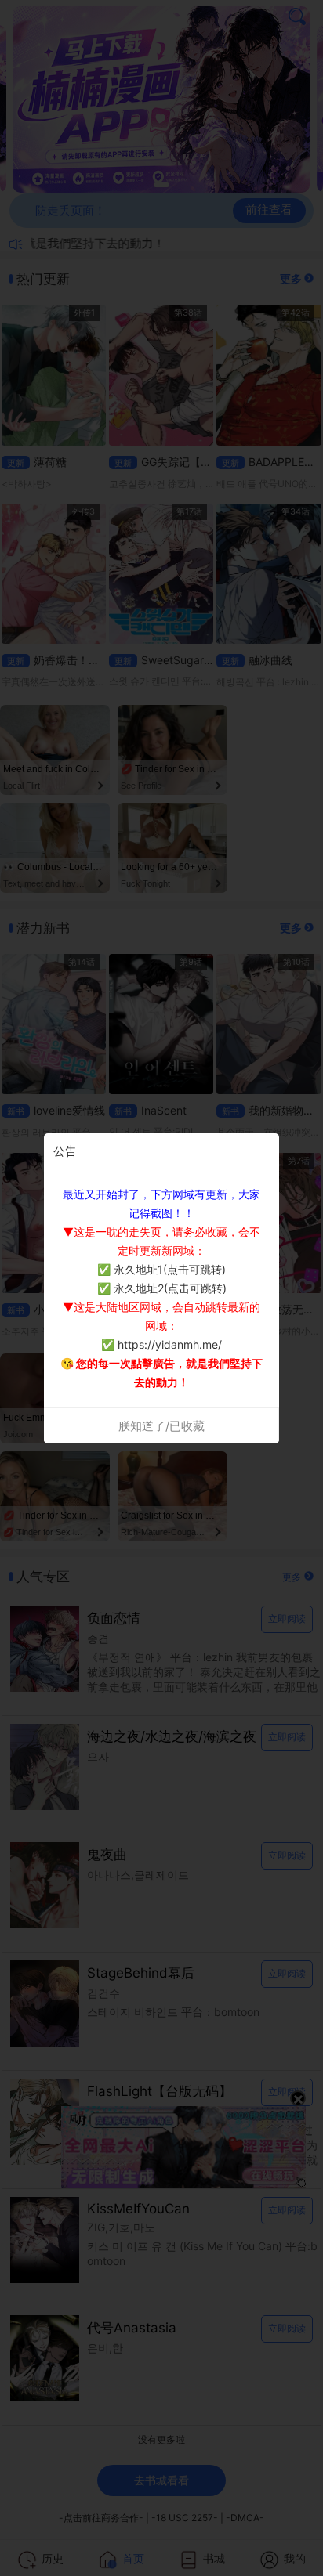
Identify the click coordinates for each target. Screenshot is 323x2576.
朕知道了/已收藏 (161, 1426)
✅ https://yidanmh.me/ (161, 1344)
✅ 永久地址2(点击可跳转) (162, 1288)
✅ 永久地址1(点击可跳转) (161, 1269)
